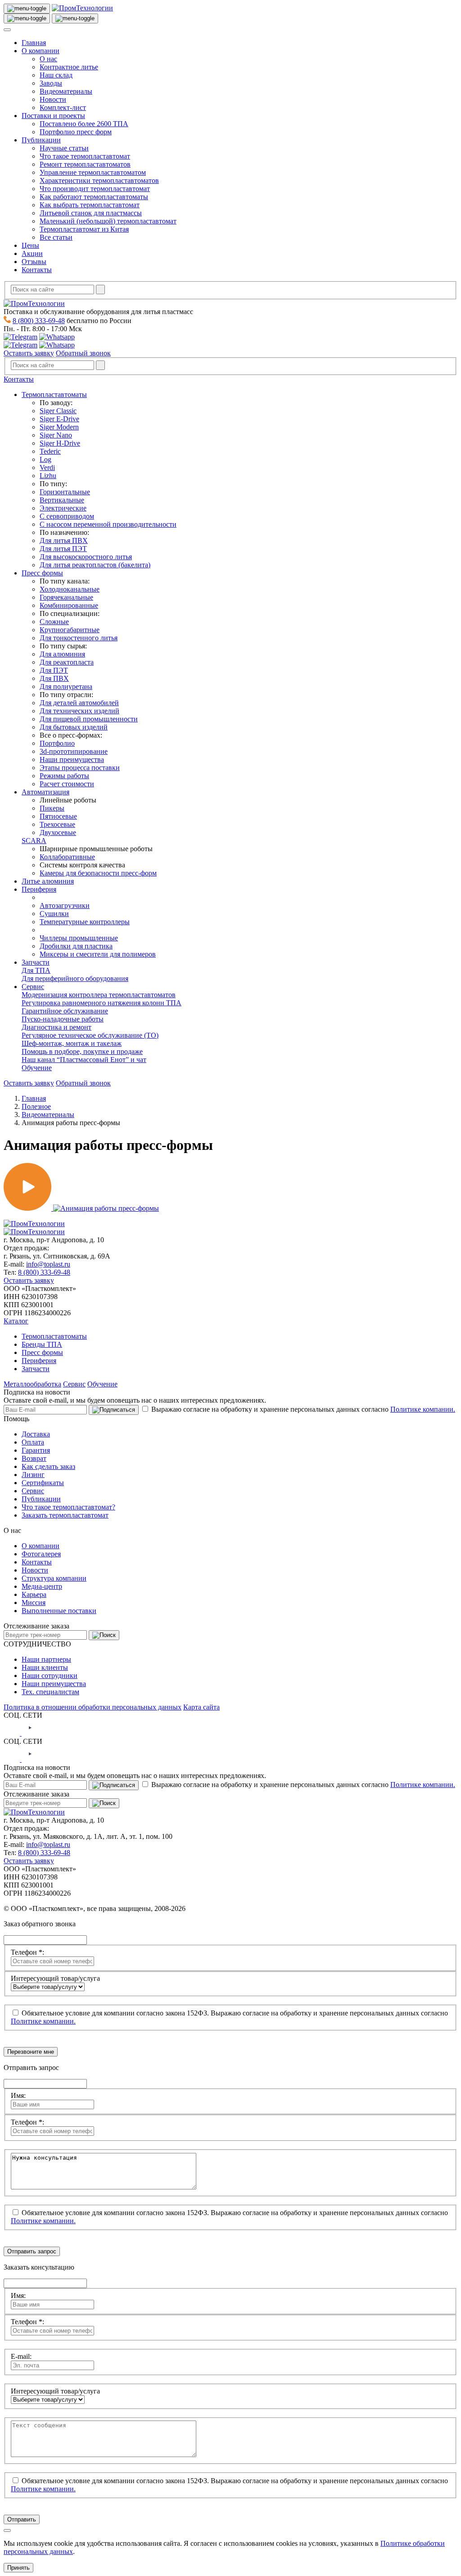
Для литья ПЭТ (63, 549)
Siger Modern (59, 427)
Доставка (36, 1434)
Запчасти (36, 962)
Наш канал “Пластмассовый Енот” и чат (84, 1060)
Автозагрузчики (65, 905)
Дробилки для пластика (76, 946)
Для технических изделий (79, 711)
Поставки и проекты (53, 116)
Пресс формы (42, 573)
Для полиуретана (66, 686)
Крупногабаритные (70, 630)
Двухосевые (58, 832)
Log (45, 459)
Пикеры (52, 808)
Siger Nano (56, 435)
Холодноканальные (70, 589)
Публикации (41, 140)
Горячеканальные (66, 597)
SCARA (34, 841)
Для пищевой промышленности (89, 719)
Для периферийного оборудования (75, 978)
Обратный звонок (83, 353)
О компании (41, 51)
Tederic (50, 451)
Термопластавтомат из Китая (84, 229)
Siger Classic (58, 411)
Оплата (33, 1442)
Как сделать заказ (48, 1466)
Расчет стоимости (67, 784)
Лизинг (33, 1475)
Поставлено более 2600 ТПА (84, 124)
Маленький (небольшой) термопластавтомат (108, 221)
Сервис (33, 987)
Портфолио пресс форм (76, 132)
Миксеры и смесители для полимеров (98, 954)
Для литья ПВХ (64, 540)
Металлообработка (32, 1384)
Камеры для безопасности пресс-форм (98, 873)
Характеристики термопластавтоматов (99, 180)
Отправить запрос (32, 2251)
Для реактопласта (67, 662)
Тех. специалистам (50, 1692)
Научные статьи (64, 148)
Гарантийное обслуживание (65, 1011)
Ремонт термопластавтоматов (85, 164)
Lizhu (48, 476)
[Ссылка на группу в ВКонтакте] (13, 1733)
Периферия (39, 889)
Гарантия (36, 1450)
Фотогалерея (41, 1554)
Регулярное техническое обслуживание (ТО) (90, 1035)
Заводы (51, 83)
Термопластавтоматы (54, 394)
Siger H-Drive (60, 443)
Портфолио (57, 743)
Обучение (37, 1068)
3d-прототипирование (74, 751)
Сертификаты (43, 1483)
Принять (18, 2568)
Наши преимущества (72, 759)
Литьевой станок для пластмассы (91, 213)
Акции (32, 253)
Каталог (16, 1321)
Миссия (34, 1603)
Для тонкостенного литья (79, 638)
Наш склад (56, 75)
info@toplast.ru (48, 1264)
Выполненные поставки (59, 1611)
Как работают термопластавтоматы (94, 197)
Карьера (34, 1594)
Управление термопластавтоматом (93, 172)
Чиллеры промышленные (79, 938)
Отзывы (34, 262)
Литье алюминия (48, 881)
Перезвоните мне (31, 2052)
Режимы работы (64, 776)
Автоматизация (45, 792)
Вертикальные (62, 500)
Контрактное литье (69, 67)
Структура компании (54, 1578)
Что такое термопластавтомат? (68, 1507)
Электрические (63, 508)
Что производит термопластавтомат (95, 189)
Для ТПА (36, 970)
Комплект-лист (63, 107)
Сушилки (54, 914)
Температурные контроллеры (85, 922)
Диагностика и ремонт (56, 1027)
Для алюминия (62, 654)
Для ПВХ (54, 678)
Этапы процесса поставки (80, 768)
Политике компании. (423, 1409)
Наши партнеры (46, 1659)
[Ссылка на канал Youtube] (30, 1733)
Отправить (22, 2519)
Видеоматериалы (66, 91)
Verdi (47, 467)
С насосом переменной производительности (108, 524)
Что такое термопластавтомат (85, 156)
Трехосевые (57, 824)
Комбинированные (69, 605)
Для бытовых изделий (74, 727)
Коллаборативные (67, 857)
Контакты (37, 270)
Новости (53, 99)
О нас (48, 59)
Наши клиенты (45, 1667)
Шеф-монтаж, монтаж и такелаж (72, 1043)
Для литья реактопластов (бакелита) (95, 565)
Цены (30, 245)
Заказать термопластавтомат (65, 1515)
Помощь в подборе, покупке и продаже (82, 1051)
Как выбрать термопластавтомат (90, 205)
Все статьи (56, 237)
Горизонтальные (65, 492)
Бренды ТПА (42, 1344)
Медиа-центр (42, 1586)
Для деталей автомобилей (79, 703)
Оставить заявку (29, 353)
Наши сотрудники (50, 1676)
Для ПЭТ (54, 670)
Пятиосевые (58, 816)
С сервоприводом (67, 516)
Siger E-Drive (59, 419)
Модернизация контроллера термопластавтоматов (99, 995)
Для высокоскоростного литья (86, 557)
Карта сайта (201, 1707)
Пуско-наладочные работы (63, 1019)
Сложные (54, 622)
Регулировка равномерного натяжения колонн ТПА (102, 1003)
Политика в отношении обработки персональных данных (93, 1707)
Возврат (34, 1458)
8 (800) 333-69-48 (39, 321)
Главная (34, 43)
